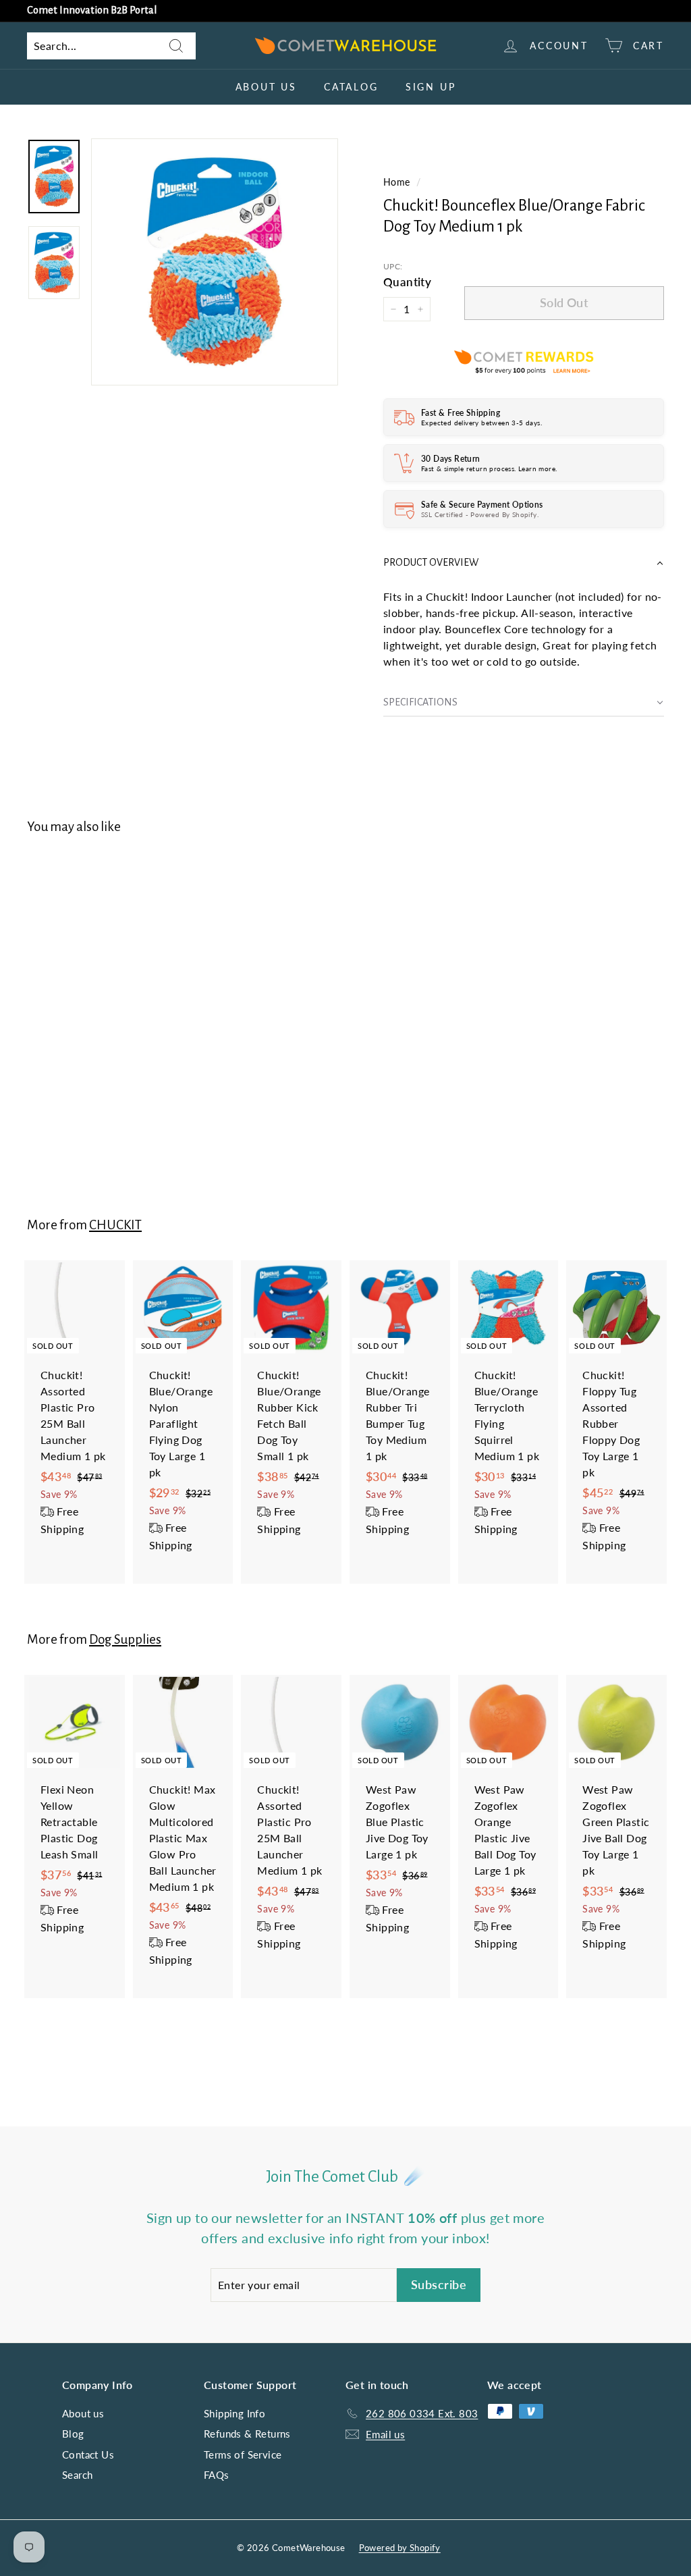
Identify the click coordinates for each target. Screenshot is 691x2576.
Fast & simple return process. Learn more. (489, 468)
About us (266, 87)
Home (397, 182)
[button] (524, 563)
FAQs (217, 2475)
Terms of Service (243, 2454)
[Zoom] (215, 262)
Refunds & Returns (247, 2434)
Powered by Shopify (400, 2548)
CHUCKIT (115, 1225)
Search (77, 2475)
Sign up (431, 87)
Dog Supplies (125, 1639)
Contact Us (88, 2454)
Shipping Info (234, 2413)
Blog (73, 2434)
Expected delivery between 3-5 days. (481, 423)
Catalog (351, 87)
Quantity (407, 282)
